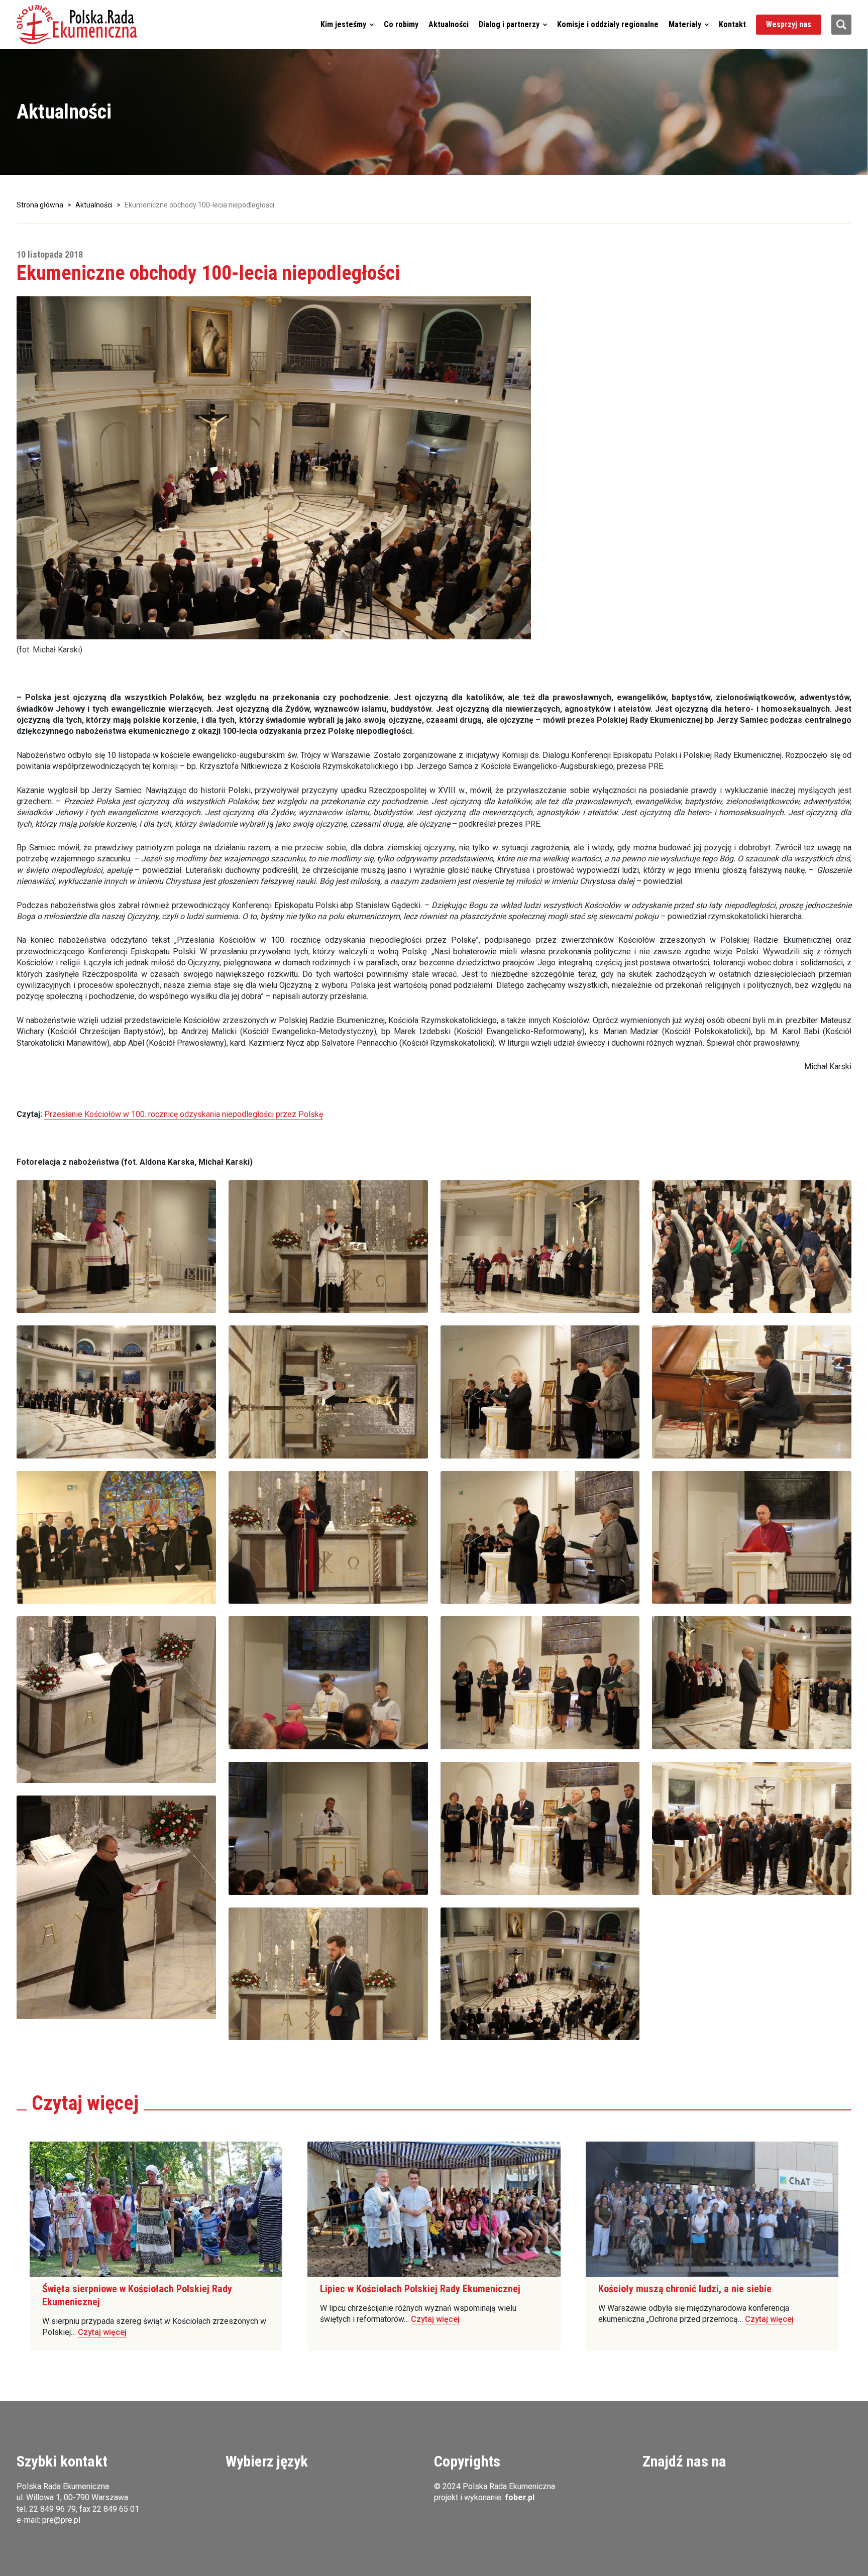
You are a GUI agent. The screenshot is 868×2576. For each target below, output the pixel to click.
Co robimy (401, 24)
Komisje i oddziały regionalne (608, 24)
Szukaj (841, 25)
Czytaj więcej (102, 2332)
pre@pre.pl (61, 2520)
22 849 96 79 (52, 2509)
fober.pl (520, 2497)
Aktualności (449, 24)
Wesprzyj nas (789, 24)
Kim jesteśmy (343, 24)
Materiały (685, 24)
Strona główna (40, 205)
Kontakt (732, 24)
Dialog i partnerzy (509, 24)
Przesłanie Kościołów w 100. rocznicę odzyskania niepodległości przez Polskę (184, 1114)
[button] (77, 25)
